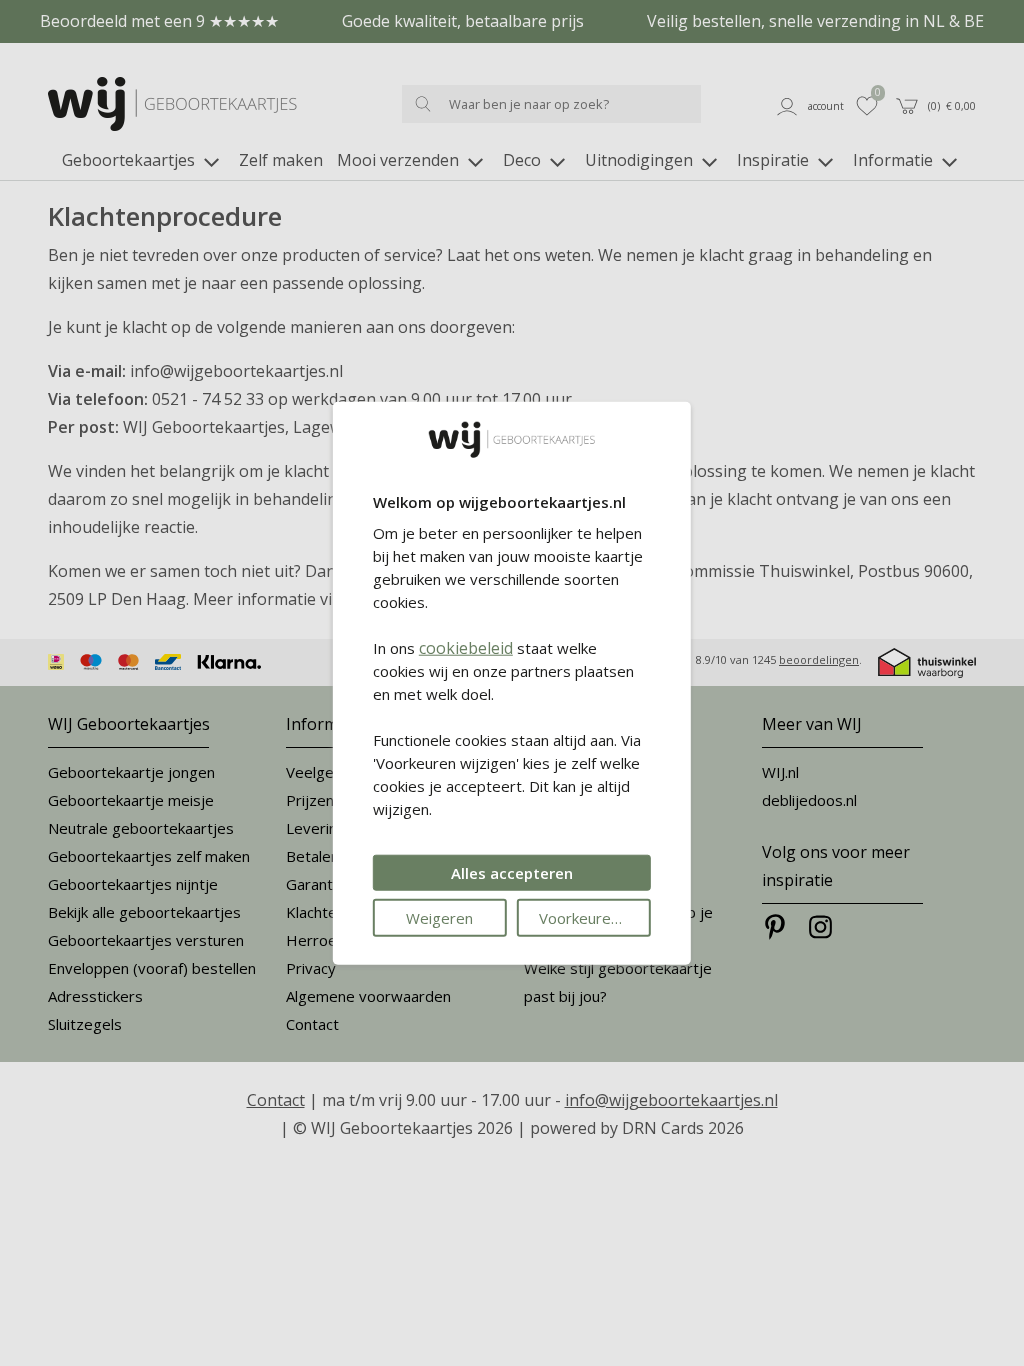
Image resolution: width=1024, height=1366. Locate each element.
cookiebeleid (466, 647)
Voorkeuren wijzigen (595, 917)
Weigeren (439, 917)
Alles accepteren (512, 872)
